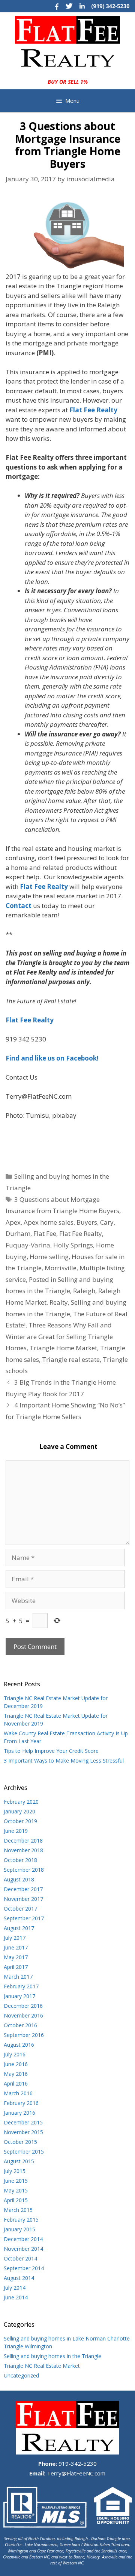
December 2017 (23, 1889)
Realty (59, 1302)
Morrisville (61, 1268)
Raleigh (84, 1291)
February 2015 (21, 2220)
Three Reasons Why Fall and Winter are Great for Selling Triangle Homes (59, 1336)
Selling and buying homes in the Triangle (52, 2356)
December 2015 (23, 2122)
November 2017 (23, 1899)
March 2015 (18, 2210)
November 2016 (23, 2015)
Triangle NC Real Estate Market (42, 2366)
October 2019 (20, 1821)
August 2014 (19, 2278)
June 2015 (16, 2181)
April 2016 (16, 2083)
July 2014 (15, 2288)
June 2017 (16, 1947)
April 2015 (16, 2200)
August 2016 (19, 2045)
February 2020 (21, 1802)
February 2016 (21, 2103)
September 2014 (24, 2268)
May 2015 (16, 2190)
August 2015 (19, 2161)
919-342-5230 (77, 2463)
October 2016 (20, 2025)
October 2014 (20, 2258)
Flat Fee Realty (81, 1233)
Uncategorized (21, 2375)
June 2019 (16, 1831)
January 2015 (19, 2229)
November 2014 (23, 2249)
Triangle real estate (71, 1359)
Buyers (87, 1222)
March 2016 (18, 2093)
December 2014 (23, 2239)
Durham (18, 1233)
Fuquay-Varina (28, 1245)
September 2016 (24, 2035)
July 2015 (15, 2171)
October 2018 (20, 1860)
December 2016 (23, 2006)
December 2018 (23, 1841)
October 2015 (20, 2142)
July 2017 (15, 1938)
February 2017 (21, 1986)
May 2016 (16, 2074)
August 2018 (19, 1879)
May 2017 (16, 1957)
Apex (13, 1222)
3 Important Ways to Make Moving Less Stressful (64, 1761)
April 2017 (16, 1967)
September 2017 (24, 1918)
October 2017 (20, 1909)
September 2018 (24, 1870)
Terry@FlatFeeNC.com (75, 2473)
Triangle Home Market (63, 1348)
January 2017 (19, 1996)
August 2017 (19, 1928)
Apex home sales (49, 1222)
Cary (107, 1222)
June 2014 (16, 2297)
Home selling (49, 1257)
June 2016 (16, 2064)
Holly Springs (73, 1245)
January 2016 (19, 2113)
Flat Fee (45, 1233)
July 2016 (15, 2054)
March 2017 (18, 1977)
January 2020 (19, 1811)
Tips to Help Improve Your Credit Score (51, 1751)
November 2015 (23, 2132)
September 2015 (24, 2152)
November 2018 (23, 1850)
